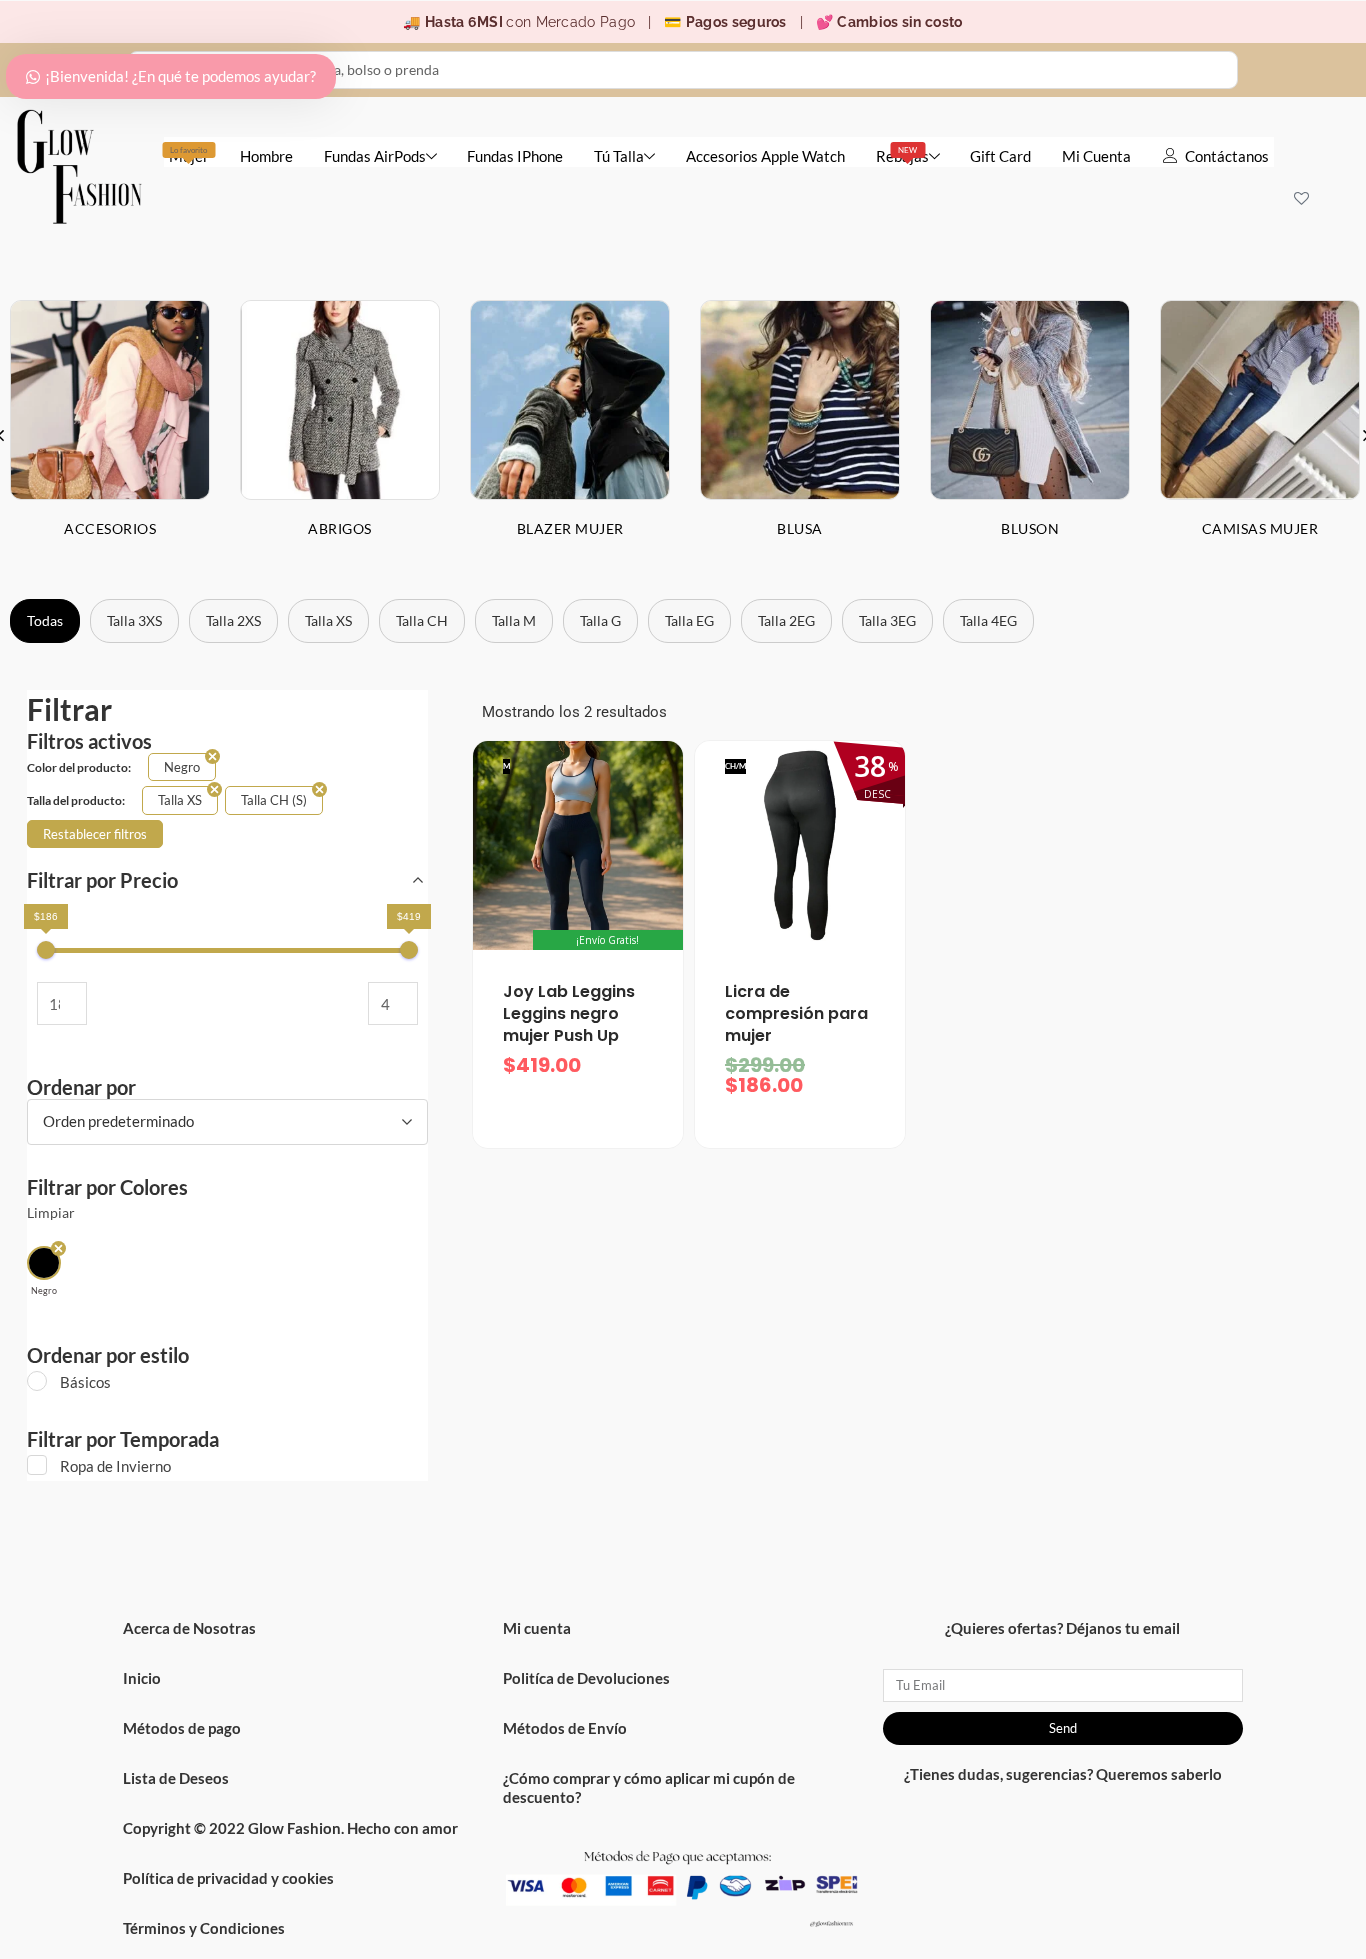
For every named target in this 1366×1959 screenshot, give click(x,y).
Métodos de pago (182, 1728)
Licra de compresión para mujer (796, 1013)
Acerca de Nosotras (189, 1628)
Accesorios (110, 528)
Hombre (266, 156)
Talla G (600, 620)
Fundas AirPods (375, 156)
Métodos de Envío (565, 1728)
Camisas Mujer (1260, 528)
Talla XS (328, 620)
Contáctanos (1227, 156)
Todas (45, 620)
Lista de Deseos (176, 1778)
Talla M (514, 620)
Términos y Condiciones (204, 1928)
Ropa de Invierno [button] (115, 1466)
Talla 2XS (233, 620)
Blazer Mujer (570, 528)
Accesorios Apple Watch (765, 156)
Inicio (142, 1678)
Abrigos (340, 528)
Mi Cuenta (1096, 156)
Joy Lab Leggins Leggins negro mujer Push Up (569, 1013)
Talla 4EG (988, 620)
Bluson (1030, 528)
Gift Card (1000, 156)
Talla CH (422, 620)
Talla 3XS (134, 620)
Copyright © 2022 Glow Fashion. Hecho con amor (290, 1828)
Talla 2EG (786, 620)
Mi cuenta (537, 1628)
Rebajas (902, 155)
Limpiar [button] (51, 1213)
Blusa (800, 528)
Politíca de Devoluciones (586, 1678)
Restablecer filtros (95, 834)
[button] (44, 1272)
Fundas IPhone (515, 156)
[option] (340, 434)
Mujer (189, 155)
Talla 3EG (887, 620)
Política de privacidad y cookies (228, 1878)
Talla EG (689, 620)
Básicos (85, 1382)
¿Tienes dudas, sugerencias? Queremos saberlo (1063, 1774)
